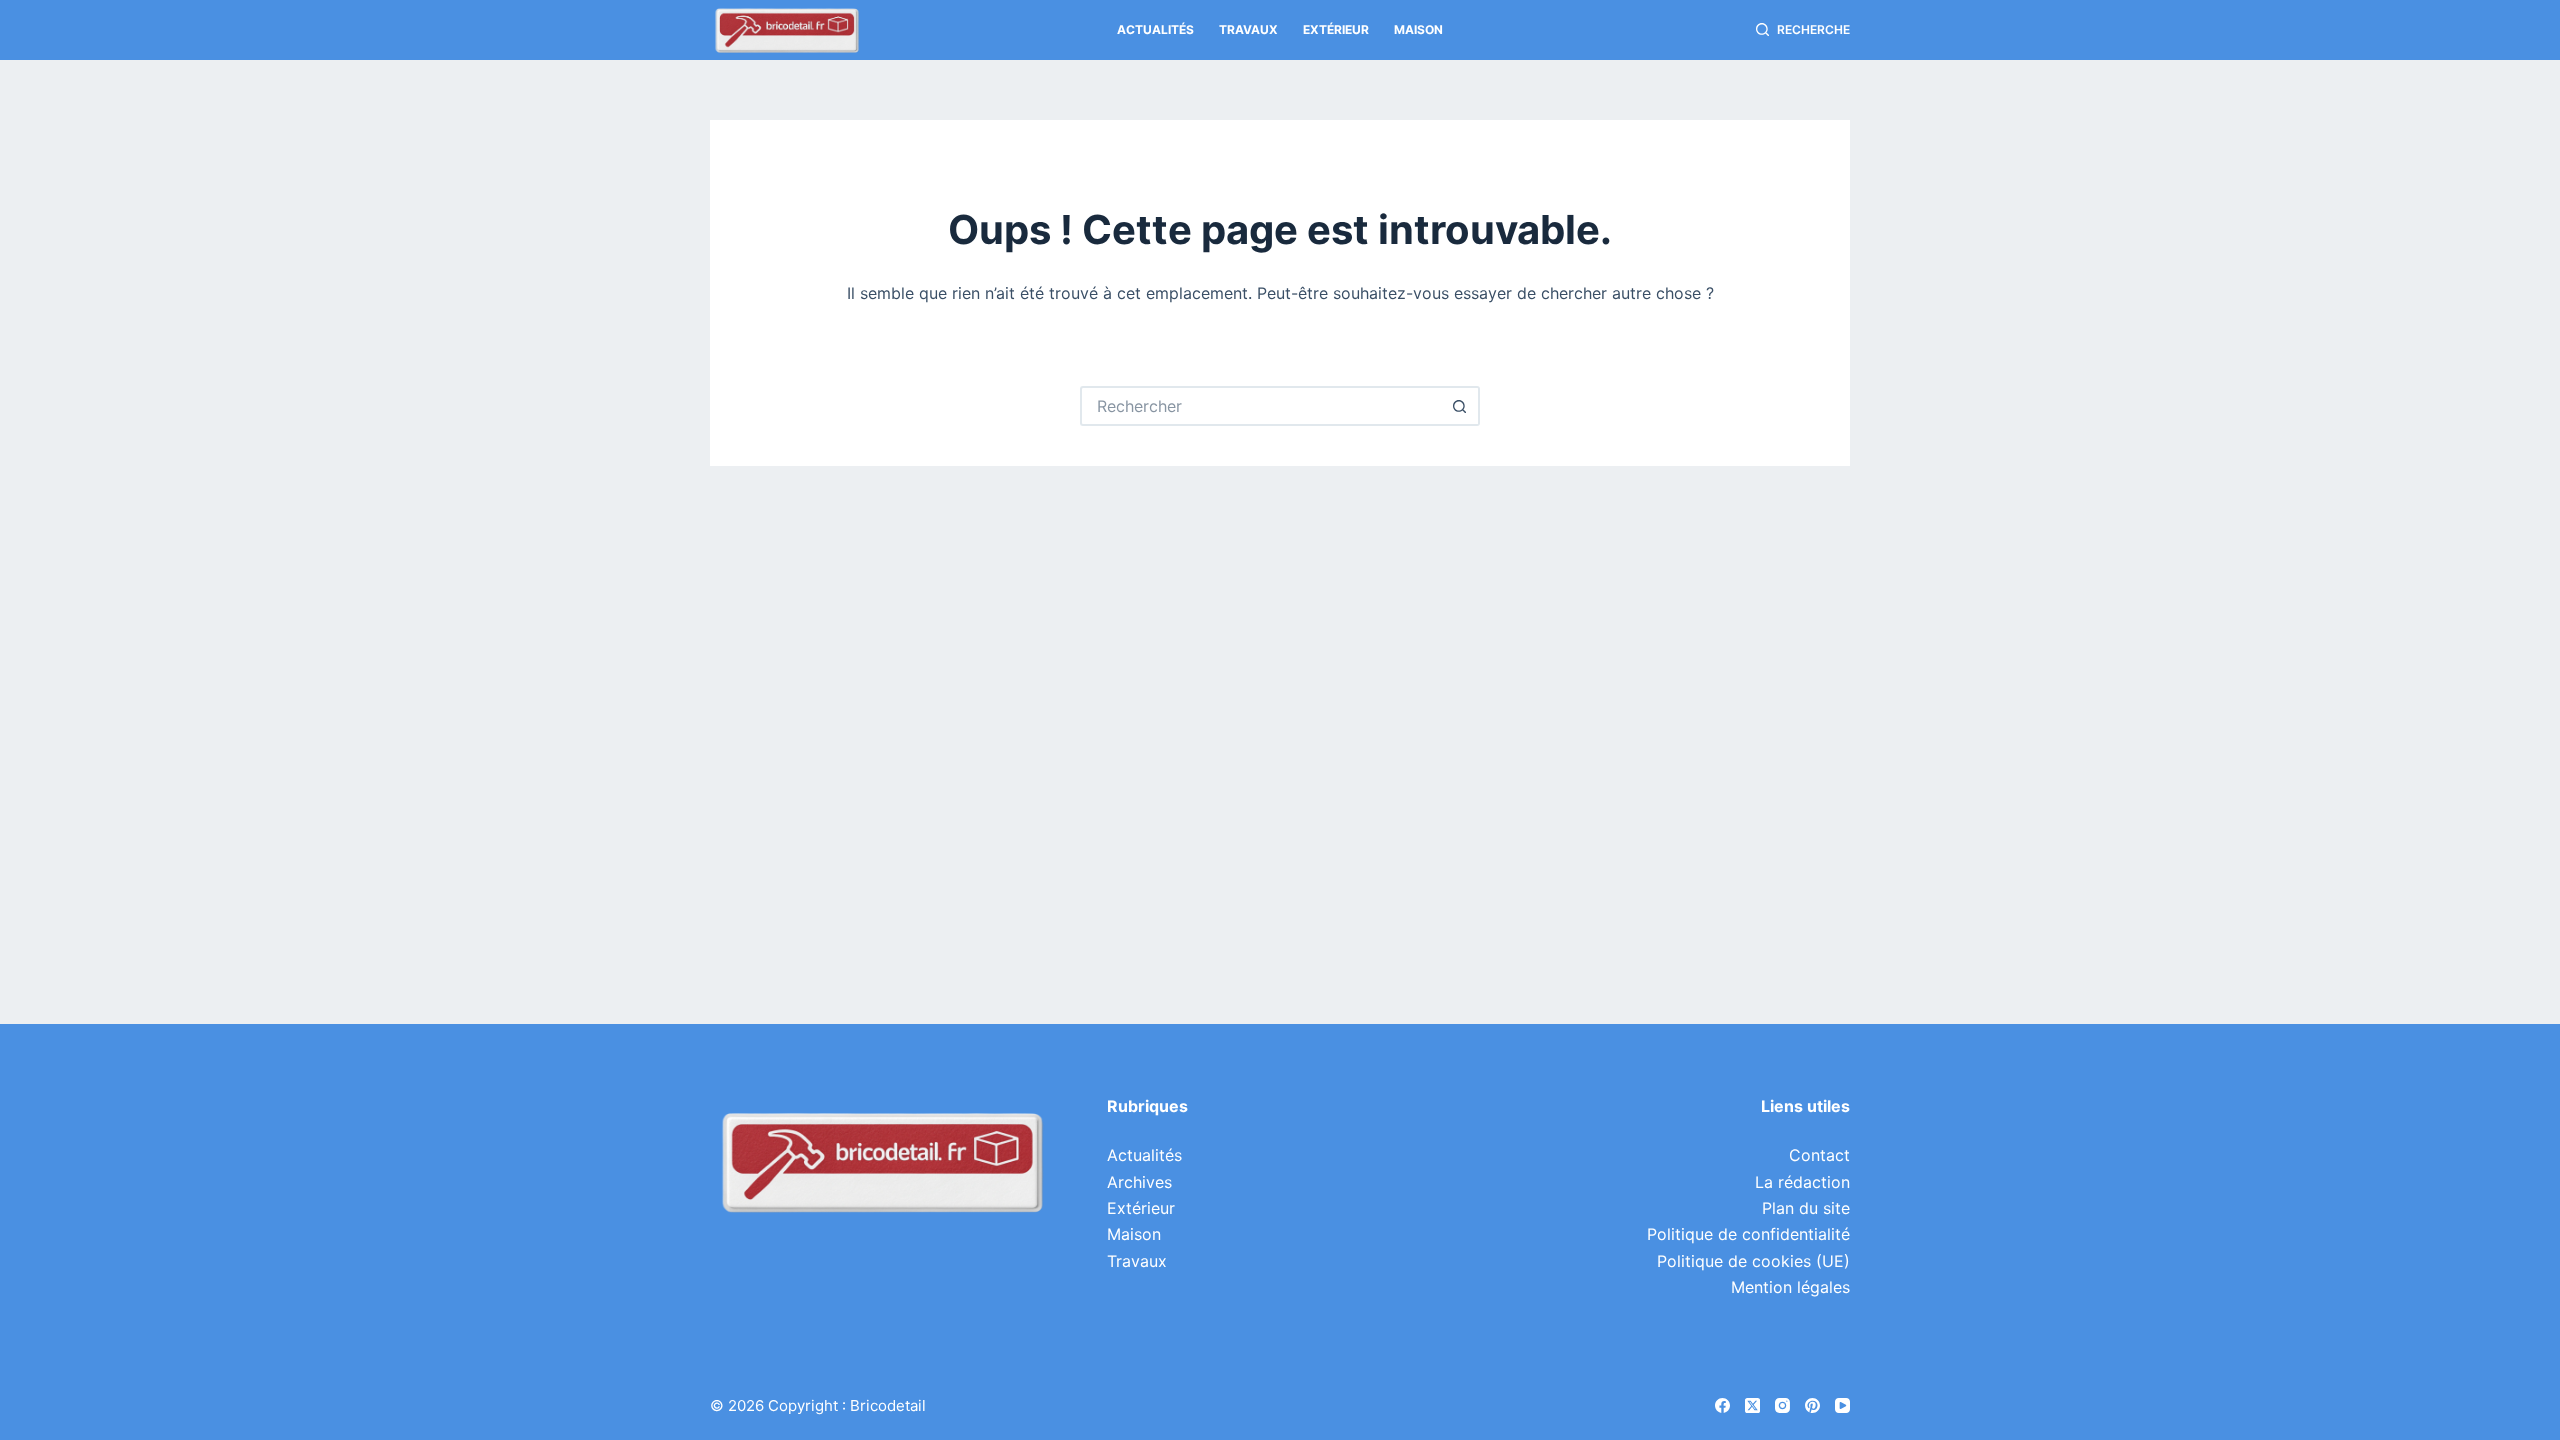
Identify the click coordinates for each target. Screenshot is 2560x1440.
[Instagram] (1782, 1405)
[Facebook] (1722, 1405)
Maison (1418, 29)
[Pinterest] (1812, 1405)
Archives (1139, 1182)
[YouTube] (1842, 1405)
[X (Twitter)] (1752, 1405)
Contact (1819, 1155)
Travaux (1248, 29)
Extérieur (1336, 29)
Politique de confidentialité (1748, 1234)
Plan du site (1806, 1208)
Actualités (1155, 29)
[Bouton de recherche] (1460, 406)
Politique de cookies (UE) (1753, 1261)
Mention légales (1790, 1287)
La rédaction (1802, 1182)
